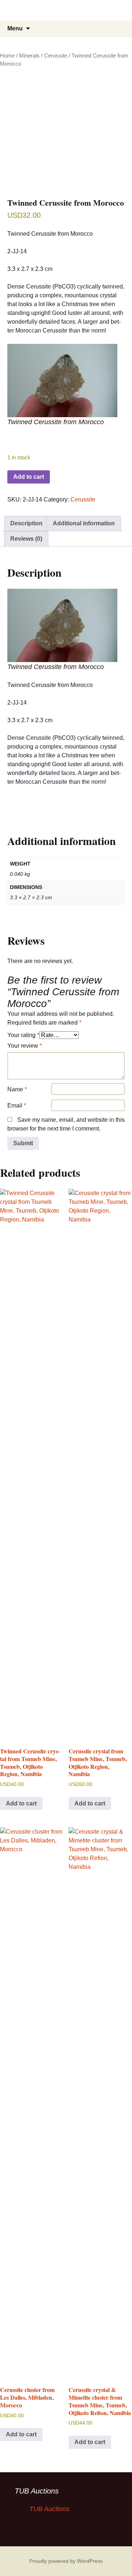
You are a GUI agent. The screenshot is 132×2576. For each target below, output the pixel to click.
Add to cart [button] (21, 1803)
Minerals (29, 56)
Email (17, 1105)
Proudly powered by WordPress (66, 2561)
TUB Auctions (37, 2491)
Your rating (23, 1035)
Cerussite (56, 56)
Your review (25, 1046)
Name (17, 1089)
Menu (15, 28)
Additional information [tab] (84, 523)
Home (7, 56)
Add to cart (29, 477)
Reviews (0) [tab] (26, 539)
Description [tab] (26, 523)
